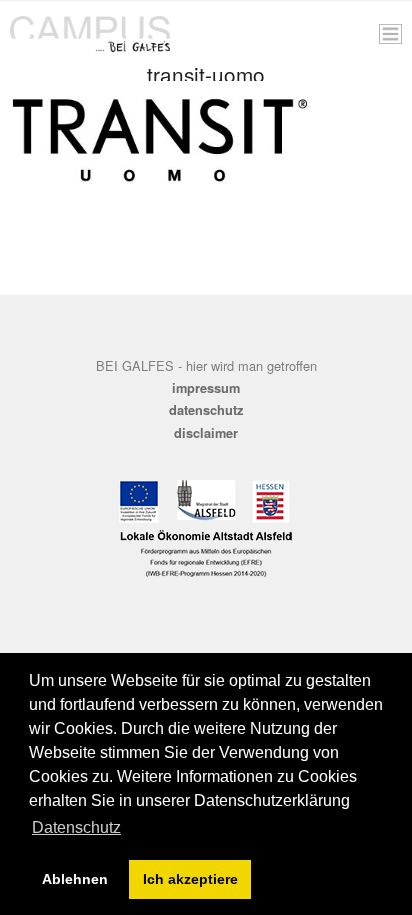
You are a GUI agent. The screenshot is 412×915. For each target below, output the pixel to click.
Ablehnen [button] (75, 879)
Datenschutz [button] (76, 827)
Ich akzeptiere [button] (190, 879)
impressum (206, 388)
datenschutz (206, 410)
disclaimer (206, 433)
